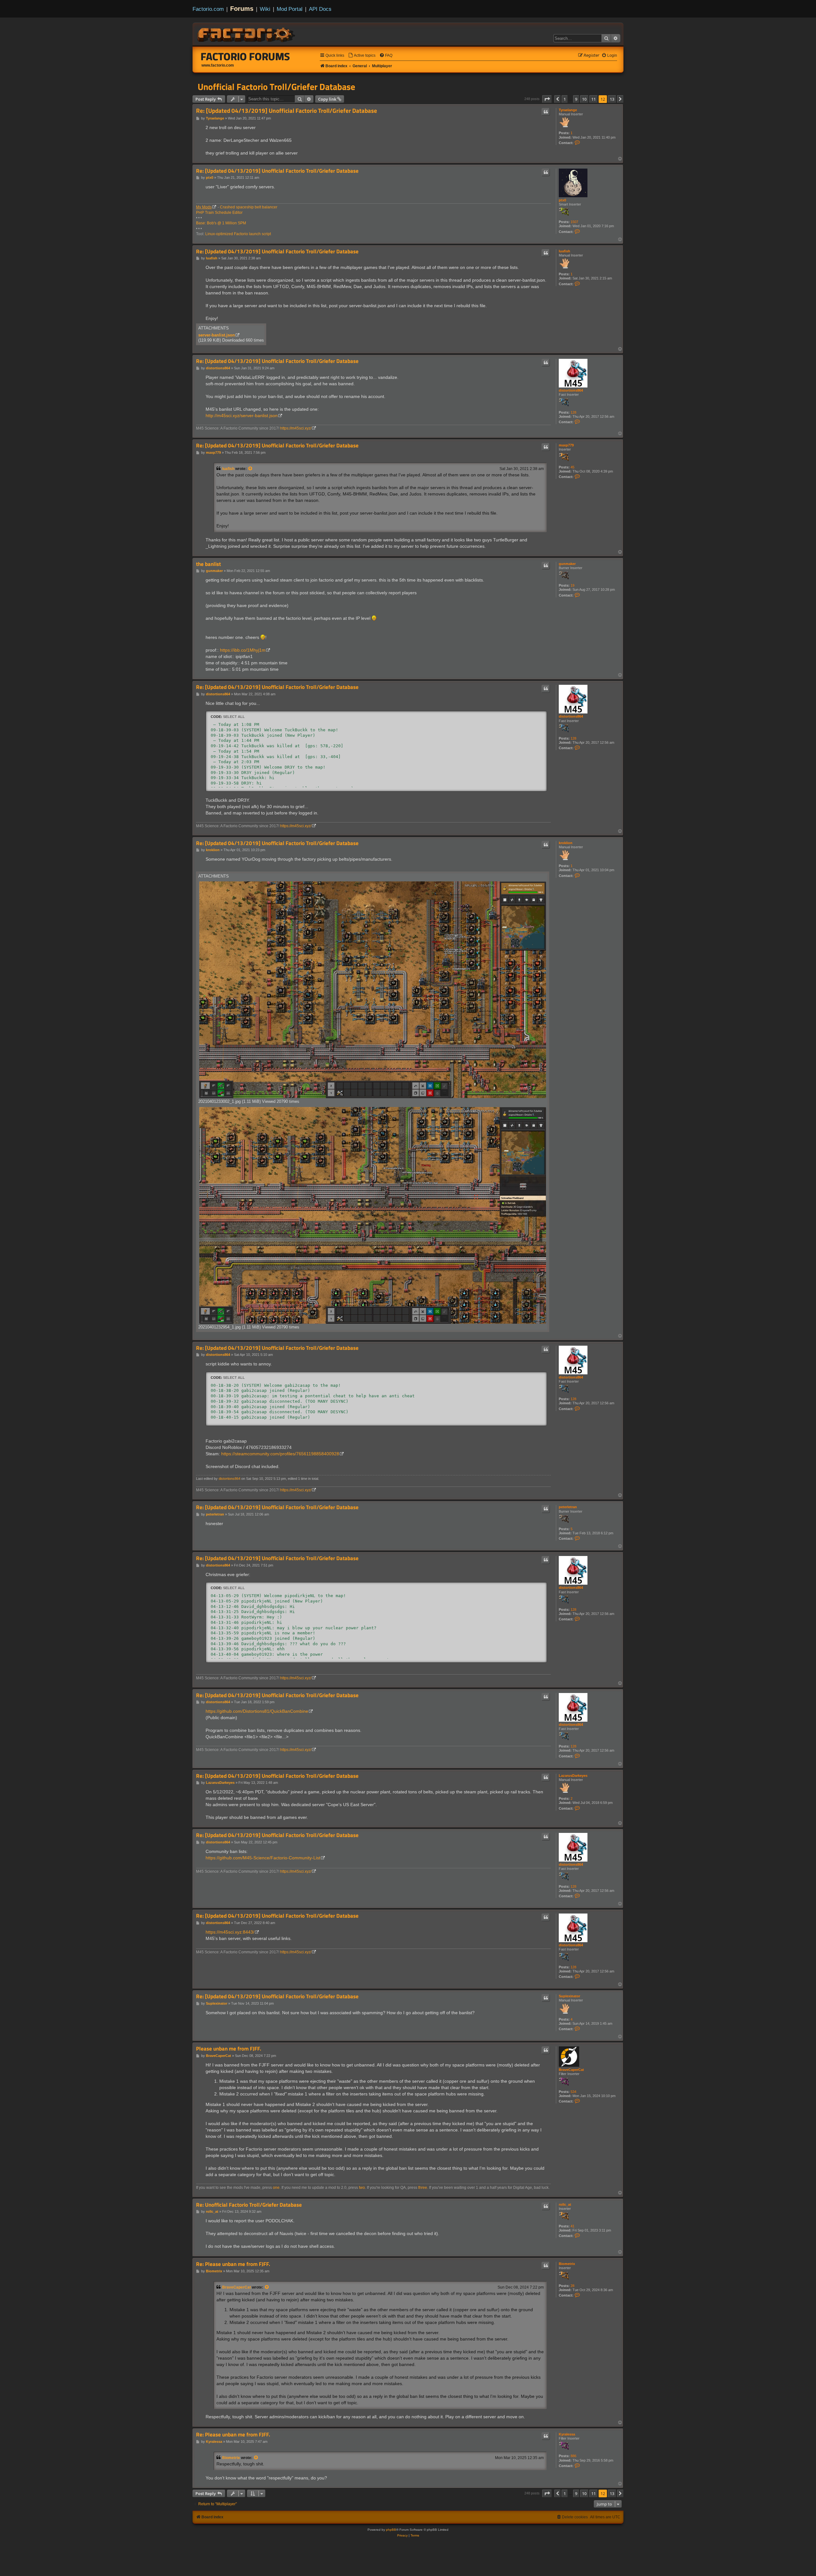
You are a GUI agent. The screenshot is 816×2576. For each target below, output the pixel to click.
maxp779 (566, 445)
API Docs (320, 9)
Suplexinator (569, 1996)
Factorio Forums (245, 56)
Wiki (265, 9)
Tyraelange (568, 110)
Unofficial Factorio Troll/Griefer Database (276, 87)
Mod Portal (290, 9)
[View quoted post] (251, 469)
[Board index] (247, 34)
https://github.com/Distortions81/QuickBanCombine (257, 1711)
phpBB (391, 2530)
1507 (574, 222)
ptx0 (562, 200)
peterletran (568, 1507)
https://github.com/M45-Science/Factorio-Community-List (263, 1858)
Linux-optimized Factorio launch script (238, 234)
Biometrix (567, 2264)
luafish (565, 251)
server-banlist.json (217, 335)
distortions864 (571, 390)
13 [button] (612, 99)
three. (423, 2188)
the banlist (208, 564)
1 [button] (565, 99)
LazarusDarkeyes (573, 1776)
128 (573, 412)
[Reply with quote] (546, 112)
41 (572, 2226)
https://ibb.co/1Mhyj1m (243, 650)
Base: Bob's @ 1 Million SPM (221, 223)
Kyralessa (567, 2434)
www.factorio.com (218, 65)
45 (572, 467)
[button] (547, 99)
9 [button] (576, 99)
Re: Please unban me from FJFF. (233, 2264)
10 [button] (584, 99)
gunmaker (567, 564)
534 (573, 2092)
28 (572, 2286)
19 (572, 585)
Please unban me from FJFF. (229, 2049)
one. (277, 2188)
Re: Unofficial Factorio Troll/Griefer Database (249, 2205)
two (362, 2188)
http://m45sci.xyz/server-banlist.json (242, 416)
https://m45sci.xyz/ (296, 428)
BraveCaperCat (571, 2070)
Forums (242, 9)
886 (573, 2456)
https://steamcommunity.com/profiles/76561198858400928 (280, 1454)
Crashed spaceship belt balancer (249, 207)
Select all (234, 717)
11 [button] (594, 99)
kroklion (566, 843)
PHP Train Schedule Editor (219, 213)
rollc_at (565, 2204)
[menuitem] (362, 56)
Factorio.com (208, 9)
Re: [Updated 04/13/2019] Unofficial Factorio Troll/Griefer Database (287, 111)
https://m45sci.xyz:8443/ (230, 1932)
